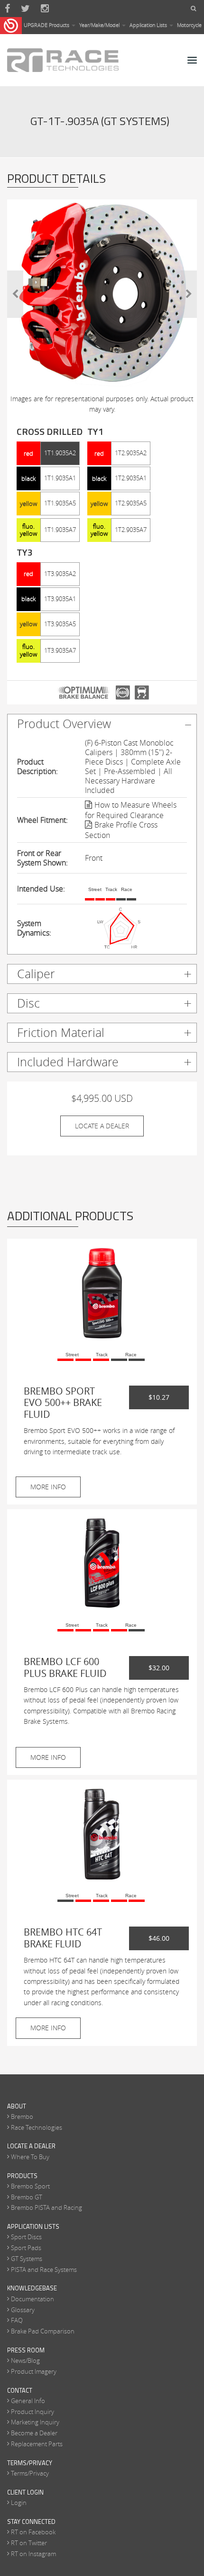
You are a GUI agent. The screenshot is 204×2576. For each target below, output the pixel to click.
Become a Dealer (34, 2433)
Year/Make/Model (100, 25)
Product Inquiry (32, 2412)
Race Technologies (37, 2127)
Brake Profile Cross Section (121, 830)
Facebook (7, 9)
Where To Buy (30, 2157)
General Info (28, 2401)
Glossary (23, 2310)
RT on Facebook (33, 2532)
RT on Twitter (29, 2543)
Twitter (25, 9)
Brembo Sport (30, 2186)
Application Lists (149, 25)
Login (19, 2503)
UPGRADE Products (47, 25)
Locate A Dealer (102, 1126)
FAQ (17, 2320)
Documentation (32, 2299)
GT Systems (27, 2259)
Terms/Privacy (30, 2473)
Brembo (22, 2117)
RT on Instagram (33, 2554)
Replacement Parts (37, 2444)
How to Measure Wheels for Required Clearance (131, 810)
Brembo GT (27, 2197)
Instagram (45, 9)
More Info (48, 1487)
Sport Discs (26, 2237)
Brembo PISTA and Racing (46, 2207)
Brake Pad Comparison (43, 2331)
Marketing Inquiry (35, 2422)
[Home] (63, 60)
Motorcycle (189, 25)
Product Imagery (34, 2371)
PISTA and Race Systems (44, 2270)
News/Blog (25, 2360)
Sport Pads (26, 2248)
